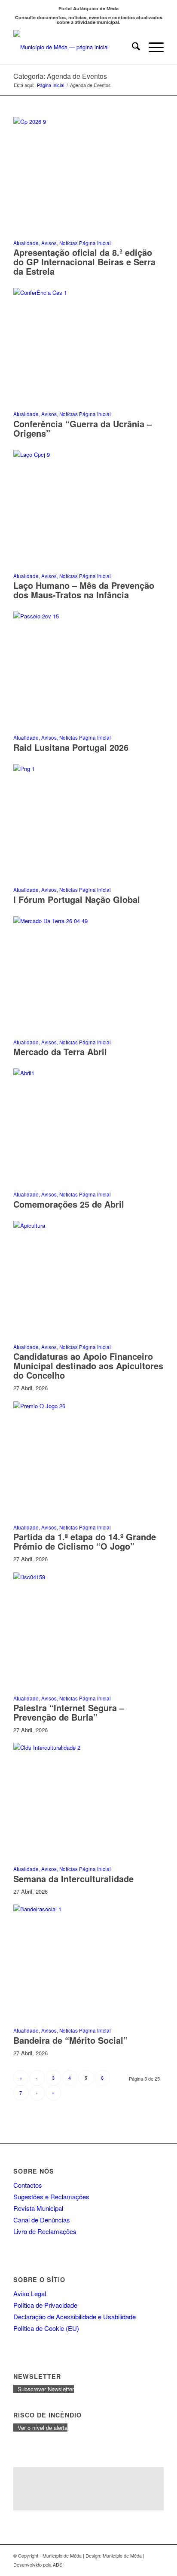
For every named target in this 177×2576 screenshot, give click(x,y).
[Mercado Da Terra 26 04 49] (88, 921)
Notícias (69, 243)
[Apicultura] (88, 1225)
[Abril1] (88, 1073)
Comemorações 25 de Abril (69, 1204)
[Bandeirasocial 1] (88, 1909)
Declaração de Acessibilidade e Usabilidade (75, 2317)
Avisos (49, 243)
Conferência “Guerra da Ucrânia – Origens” (82, 428)
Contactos (28, 2185)
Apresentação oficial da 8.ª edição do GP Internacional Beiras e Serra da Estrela (84, 262)
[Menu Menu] (152, 47)
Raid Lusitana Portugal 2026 (71, 747)
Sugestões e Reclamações (51, 2197)
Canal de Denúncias (42, 2220)
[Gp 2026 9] (88, 121)
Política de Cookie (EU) (46, 2328)
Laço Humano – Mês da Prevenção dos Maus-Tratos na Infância (84, 590)
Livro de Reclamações (45, 2231)
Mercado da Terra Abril (60, 1051)
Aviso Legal (30, 2293)
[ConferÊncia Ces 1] (88, 292)
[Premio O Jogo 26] (88, 1406)
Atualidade (26, 243)
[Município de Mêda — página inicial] (73, 47)
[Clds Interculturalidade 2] (88, 1747)
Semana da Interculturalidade (73, 1879)
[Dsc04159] (88, 1577)
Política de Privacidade (45, 2305)
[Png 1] (88, 769)
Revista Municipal (38, 2208)
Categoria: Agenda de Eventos (60, 76)
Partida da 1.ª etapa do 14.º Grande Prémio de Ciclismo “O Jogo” (85, 1541)
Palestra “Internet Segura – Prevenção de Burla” (69, 1712)
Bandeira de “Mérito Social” (70, 2040)
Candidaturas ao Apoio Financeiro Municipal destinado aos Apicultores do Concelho (88, 1366)
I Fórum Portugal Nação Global (77, 899)
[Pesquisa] (132, 47)
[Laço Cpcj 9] (88, 454)
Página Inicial (95, 243)
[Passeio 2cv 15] (88, 616)
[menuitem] (132, 47)
